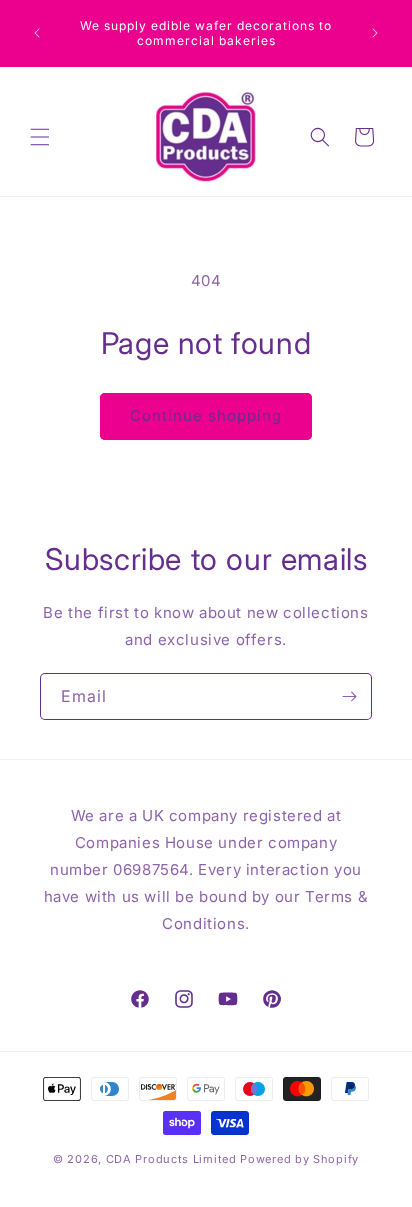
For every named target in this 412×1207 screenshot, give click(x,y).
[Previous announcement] (37, 33)
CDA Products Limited (171, 1159)
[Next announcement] (375, 33)
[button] (40, 137)
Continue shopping (206, 415)
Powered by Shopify (299, 1159)
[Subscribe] (349, 696)
